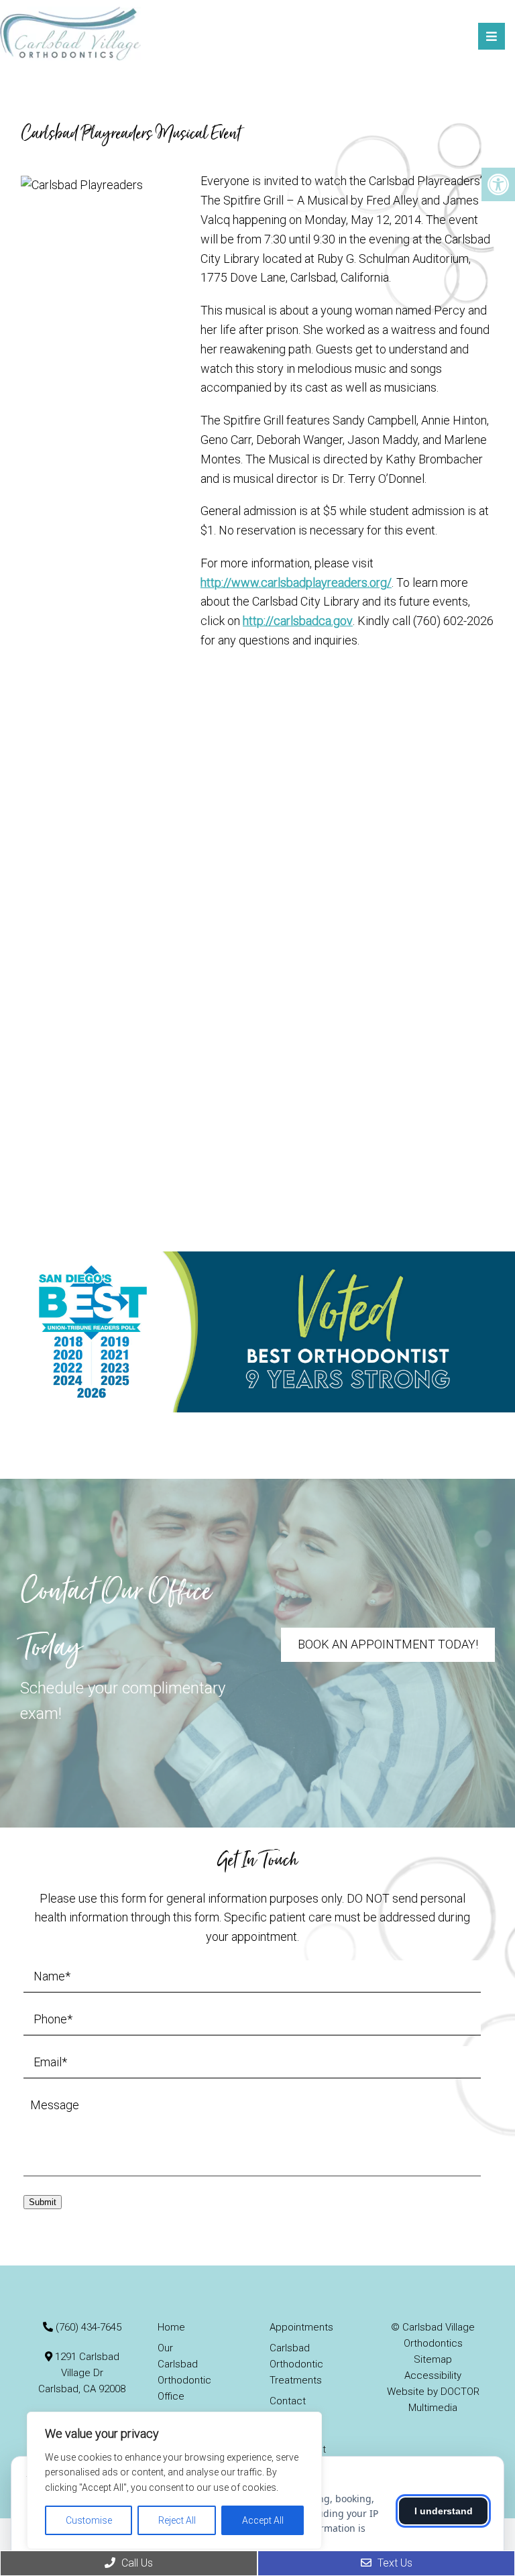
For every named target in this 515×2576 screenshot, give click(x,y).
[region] (174, 2480)
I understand (444, 2511)
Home (171, 2327)
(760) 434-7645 (89, 2327)
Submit (43, 2202)
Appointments (301, 2327)
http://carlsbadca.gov (298, 621)
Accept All (263, 2520)
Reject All (177, 2520)
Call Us (136, 2563)
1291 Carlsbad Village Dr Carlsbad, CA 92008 (82, 2373)
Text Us (394, 2563)
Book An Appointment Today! (388, 1644)
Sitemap (433, 2359)
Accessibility (433, 2375)
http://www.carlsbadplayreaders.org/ (296, 582)
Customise (89, 2520)
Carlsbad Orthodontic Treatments (296, 2364)
